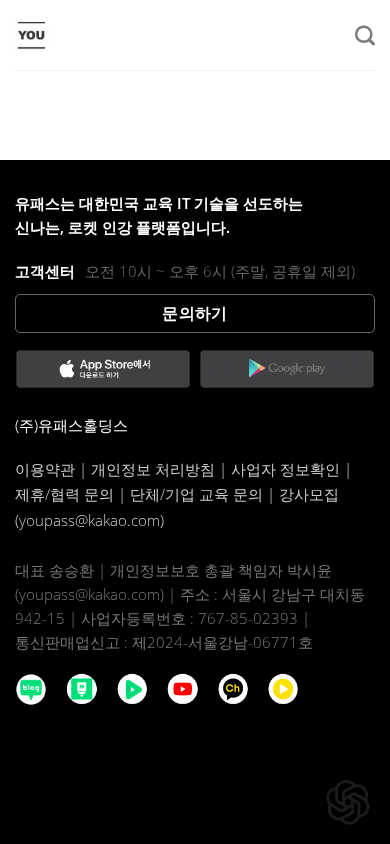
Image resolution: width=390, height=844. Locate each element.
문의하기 (195, 313)
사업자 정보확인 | (291, 469)
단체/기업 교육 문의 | (204, 494)
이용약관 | (53, 469)
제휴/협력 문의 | (72, 494)
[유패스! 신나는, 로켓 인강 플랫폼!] (115, 35)
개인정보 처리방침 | (161, 469)
